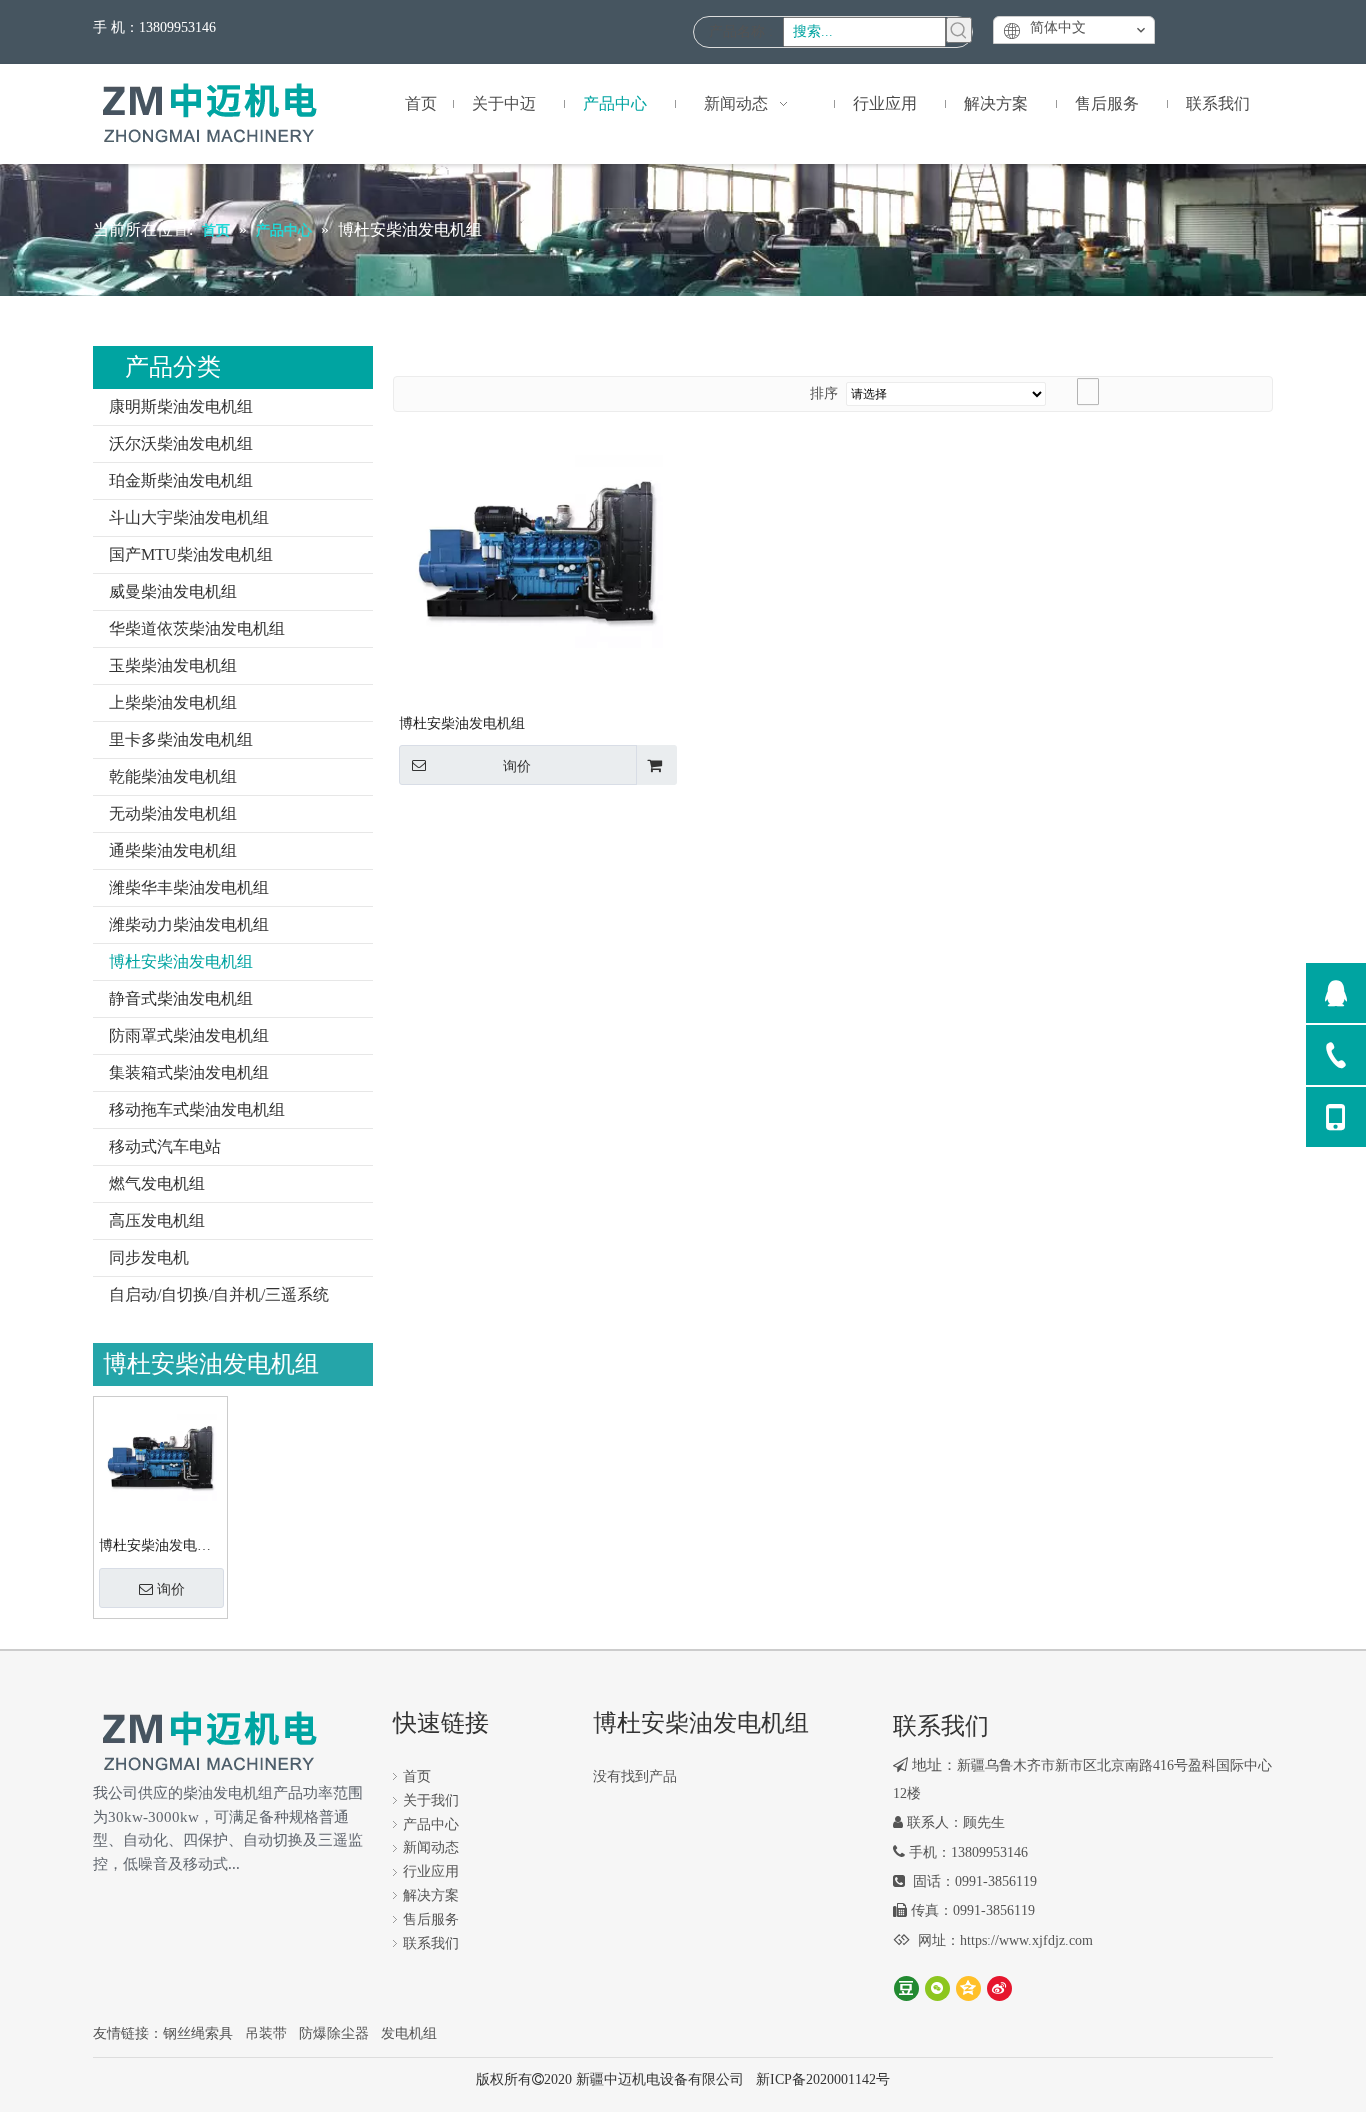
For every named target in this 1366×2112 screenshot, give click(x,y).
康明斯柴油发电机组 (181, 406)
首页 (417, 1776)
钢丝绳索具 (198, 2033)
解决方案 (431, 1895)
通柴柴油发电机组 (173, 850)
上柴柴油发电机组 (173, 702)
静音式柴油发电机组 (181, 998)
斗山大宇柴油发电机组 (189, 517)
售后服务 (431, 1919)
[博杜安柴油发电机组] (160, 1456)
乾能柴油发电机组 (173, 776)
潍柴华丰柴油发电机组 (189, 887)
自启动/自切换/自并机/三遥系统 (219, 1294)
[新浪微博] (999, 1988)
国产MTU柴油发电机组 (191, 554)
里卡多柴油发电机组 (181, 739)
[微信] (937, 1988)
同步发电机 (149, 1257)
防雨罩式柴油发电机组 (189, 1035)
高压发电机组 (157, 1220)
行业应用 (431, 1871)
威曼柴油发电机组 (173, 591)
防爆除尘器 (334, 2033)
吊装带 (266, 2033)
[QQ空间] (968, 1988)
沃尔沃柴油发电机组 (181, 443)
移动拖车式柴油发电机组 (197, 1109)
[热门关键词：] (959, 30)
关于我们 (431, 1800)
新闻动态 (431, 1847)
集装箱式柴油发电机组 (189, 1072)
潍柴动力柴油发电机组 (189, 924)
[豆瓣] (906, 1988)
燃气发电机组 (157, 1183)
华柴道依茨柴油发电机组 (197, 628)
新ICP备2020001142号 (823, 2079)
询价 (171, 1589)
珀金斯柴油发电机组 (181, 480)
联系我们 (431, 1943)
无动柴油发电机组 (173, 813)
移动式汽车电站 (165, 1146)
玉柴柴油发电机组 (173, 665)
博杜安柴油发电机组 (181, 961)
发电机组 (409, 2033)
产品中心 (431, 1824)
